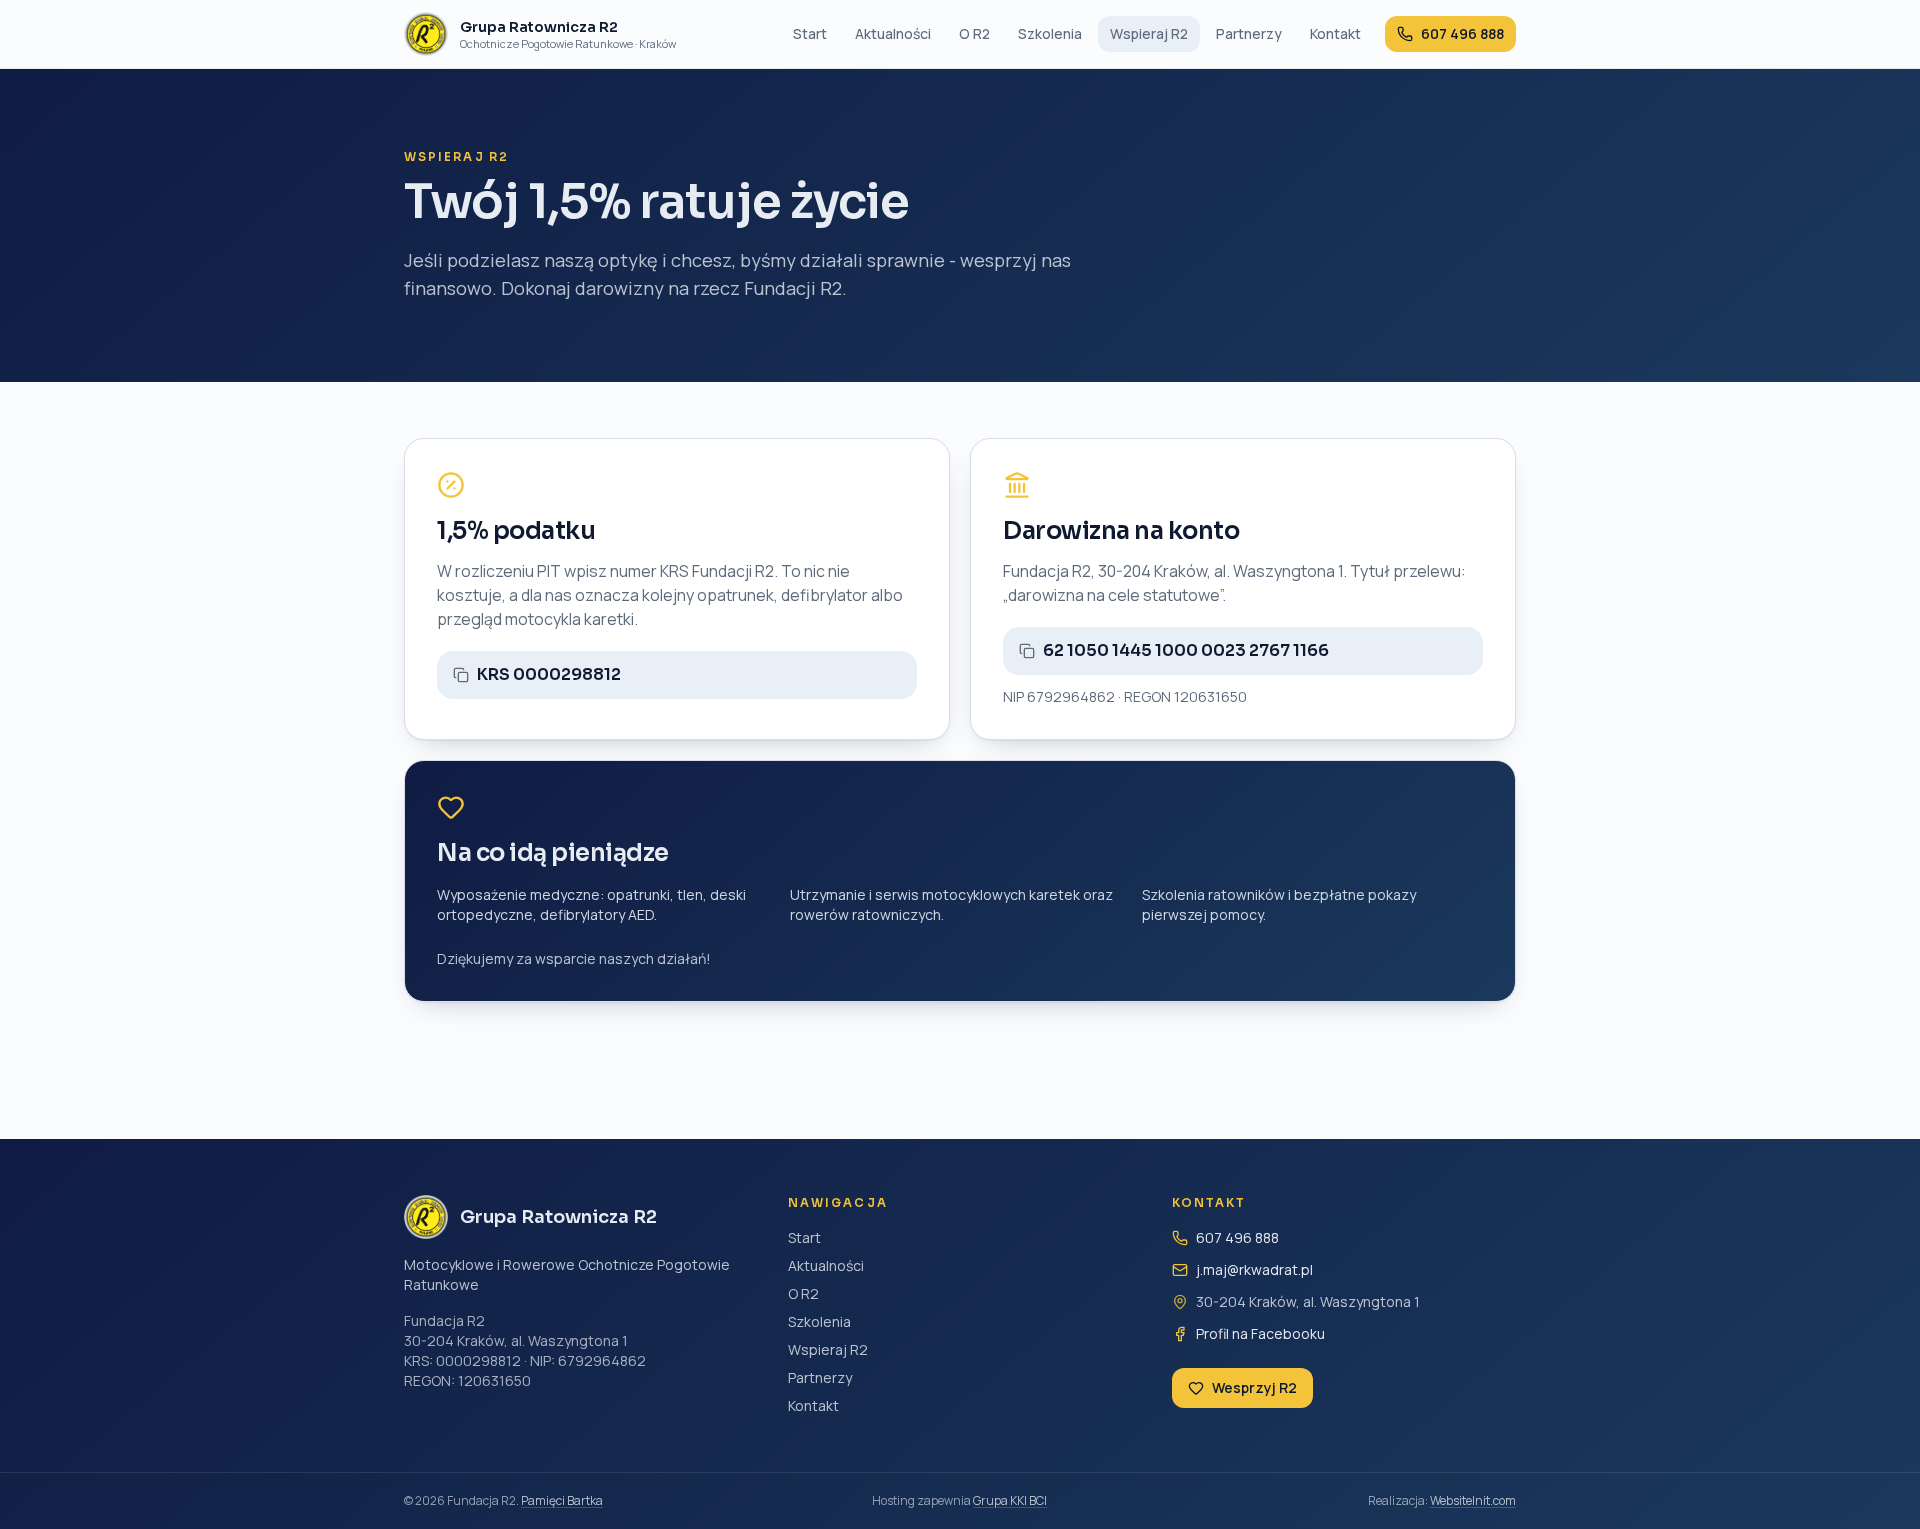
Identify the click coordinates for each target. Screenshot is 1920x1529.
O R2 (974, 33)
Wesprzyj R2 (1254, 1387)
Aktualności (893, 33)
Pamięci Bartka (562, 1500)
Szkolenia (1050, 33)
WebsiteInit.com (1473, 1500)
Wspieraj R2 (1149, 33)
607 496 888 (1237, 1237)
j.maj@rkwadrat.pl (1254, 1269)
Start (810, 33)
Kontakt (1335, 33)
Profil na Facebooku (1260, 1333)
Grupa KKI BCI (1010, 1500)
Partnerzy (1249, 33)
